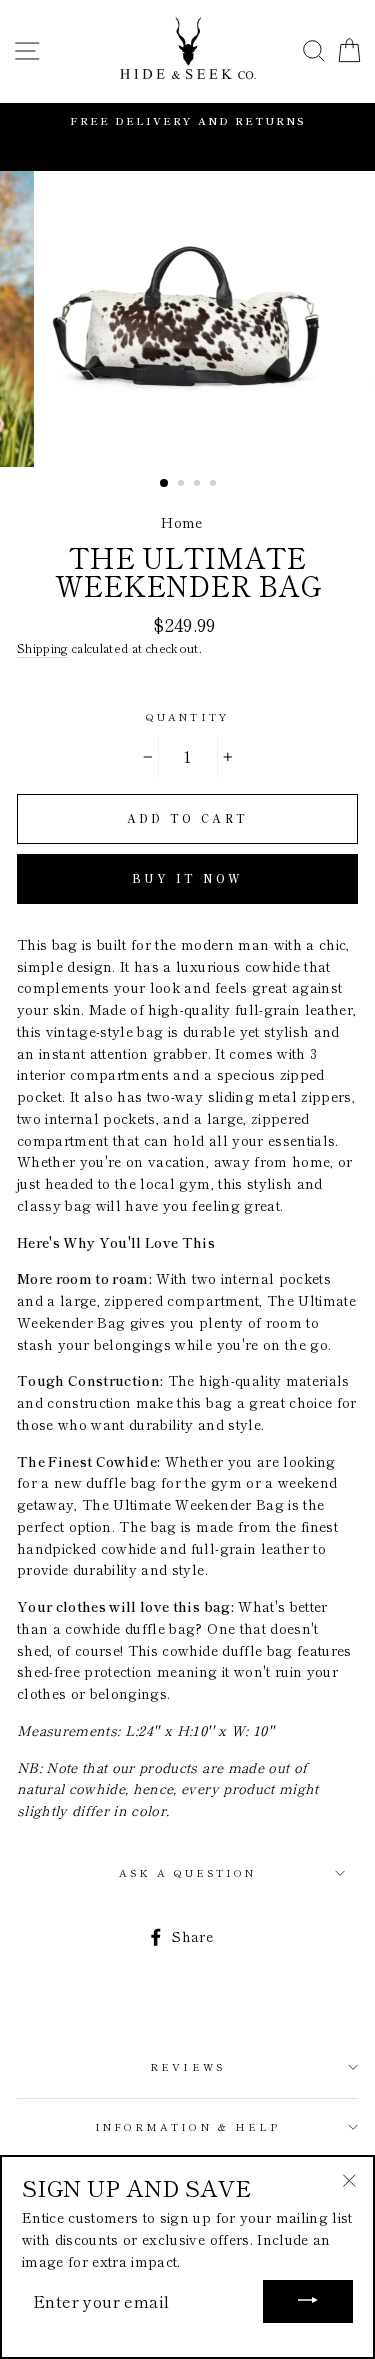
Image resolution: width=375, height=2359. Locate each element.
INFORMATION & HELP (187, 2126)
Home (181, 522)
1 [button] (165, 484)
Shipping (43, 648)
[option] (187, 121)
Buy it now (188, 878)
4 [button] (215, 485)
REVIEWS (187, 2066)
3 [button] (199, 485)
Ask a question (188, 1872)
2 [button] (183, 485)
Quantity (187, 716)
